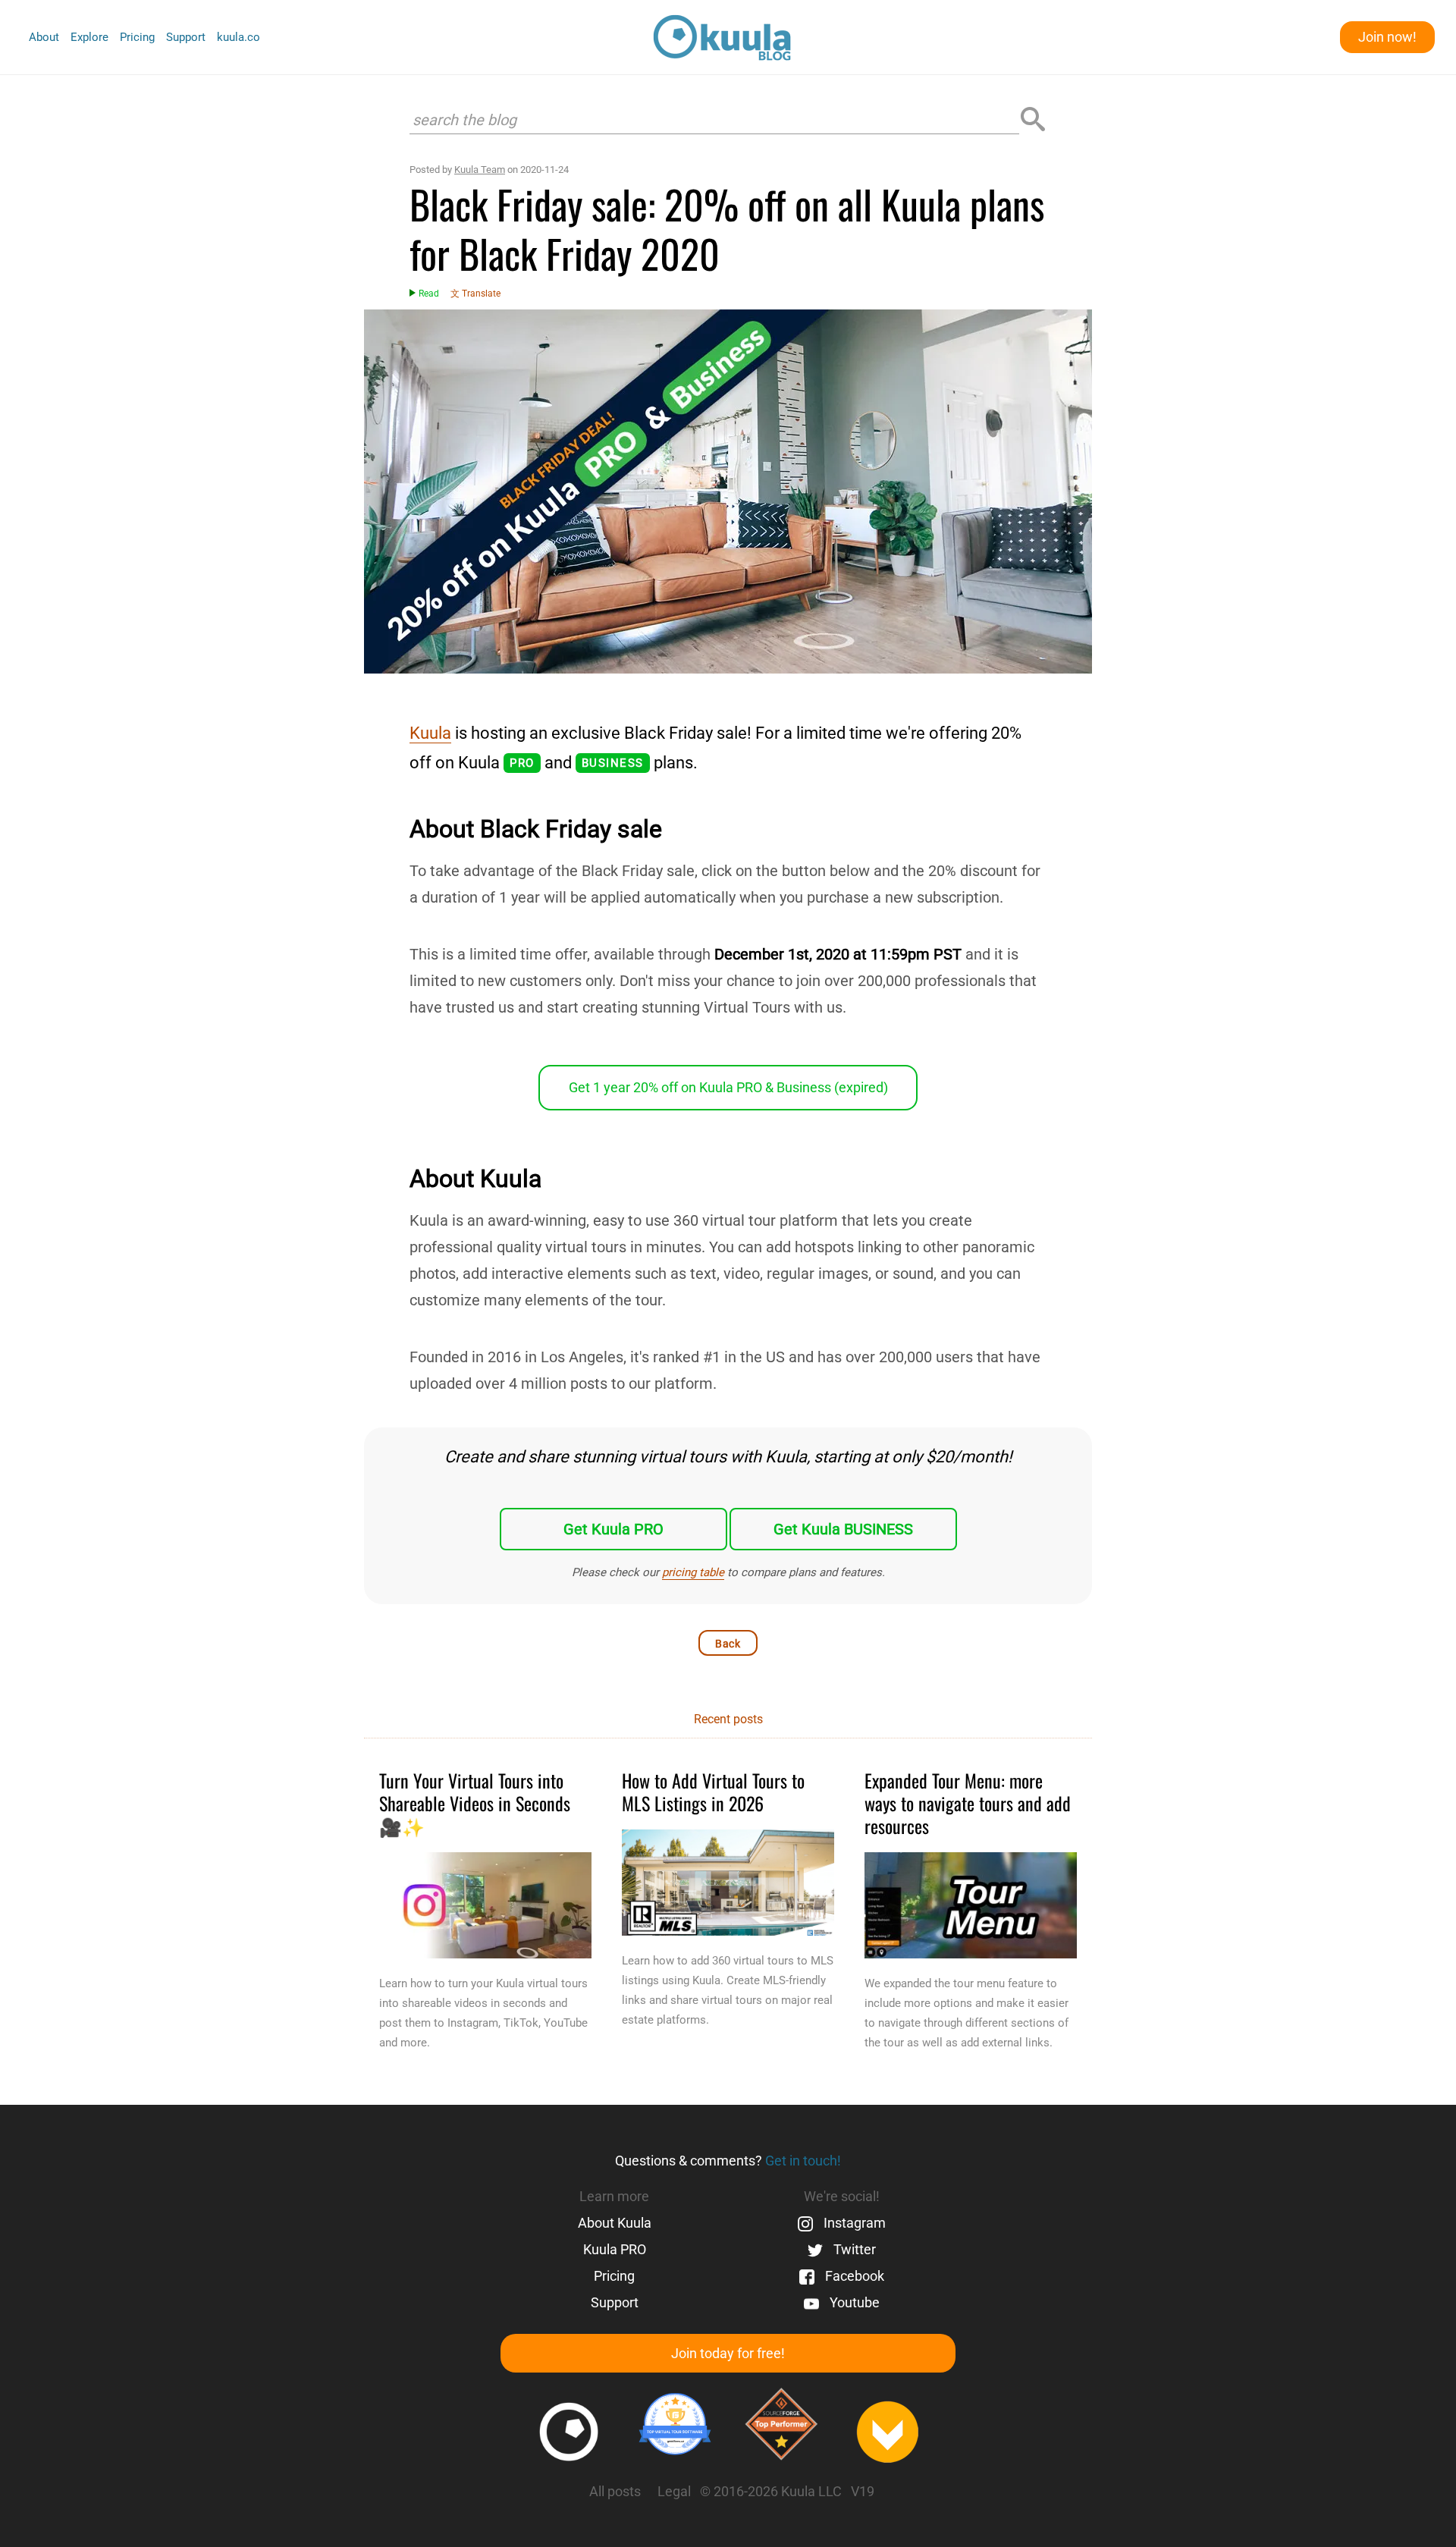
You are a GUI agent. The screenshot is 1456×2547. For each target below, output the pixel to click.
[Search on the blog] (1033, 120)
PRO (522, 763)
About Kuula (615, 2223)
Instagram (853, 2223)
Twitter (853, 2249)
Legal (674, 2491)
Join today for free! (728, 2353)
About (44, 37)
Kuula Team (480, 170)
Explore (89, 37)
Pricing (137, 37)
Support (186, 37)
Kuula (430, 733)
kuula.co (238, 38)
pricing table (693, 1572)
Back (728, 1644)
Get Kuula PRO (613, 1529)
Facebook (853, 2276)
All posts (615, 2491)
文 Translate (475, 294)
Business (613, 763)
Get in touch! (803, 2161)
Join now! (1387, 37)
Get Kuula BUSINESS (843, 1529)
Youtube (853, 2302)
